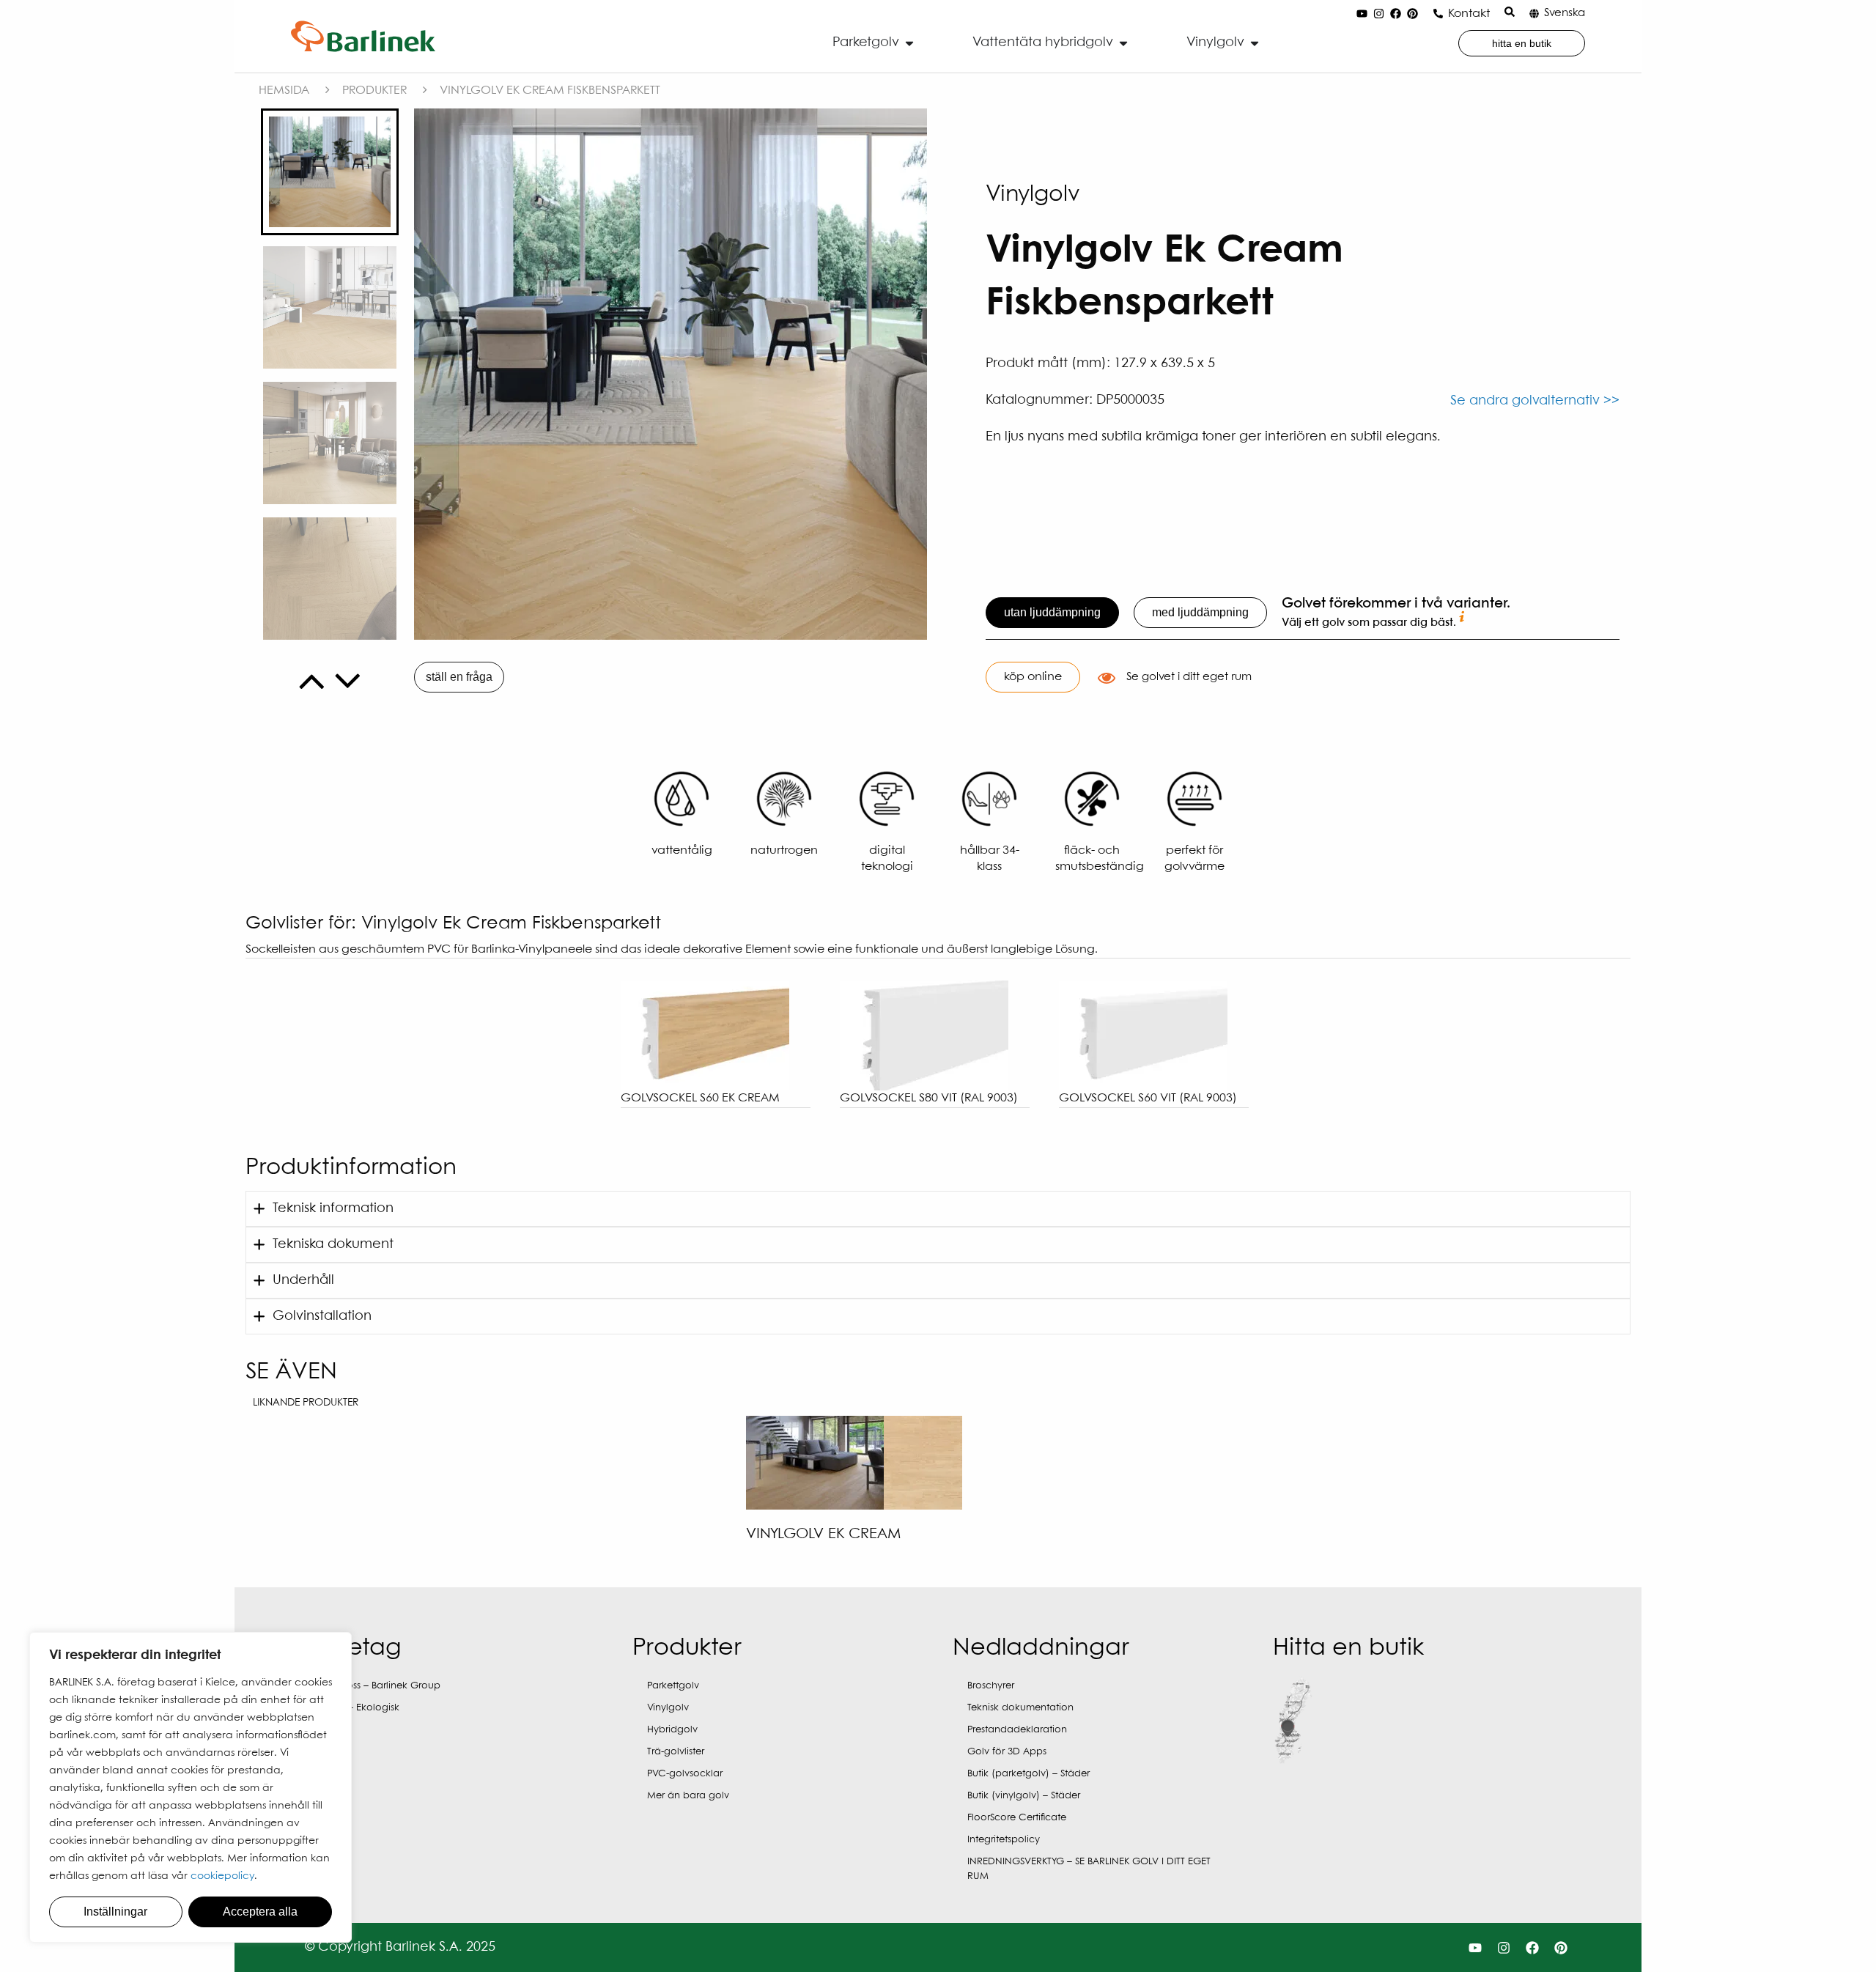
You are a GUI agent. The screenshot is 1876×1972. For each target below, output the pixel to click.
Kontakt (1469, 14)
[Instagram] (1378, 14)
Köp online (1033, 677)
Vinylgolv (668, 1708)
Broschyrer (991, 1686)
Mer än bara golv (688, 1796)
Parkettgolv (673, 1686)
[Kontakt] (1438, 14)
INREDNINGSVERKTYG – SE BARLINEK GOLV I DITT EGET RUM (1089, 1869)
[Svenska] (1534, 14)
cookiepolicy (222, 1876)
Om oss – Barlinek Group (384, 1686)
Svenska (1565, 13)
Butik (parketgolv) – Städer (1029, 1774)
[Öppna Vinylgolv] (1255, 43)
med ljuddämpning (1200, 612)
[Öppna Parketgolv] (909, 43)
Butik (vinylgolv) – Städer (1024, 1796)
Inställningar (115, 1912)
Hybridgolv (672, 1730)
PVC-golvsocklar (685, 1774)
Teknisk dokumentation (1020, 1708)
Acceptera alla (260, 1912)
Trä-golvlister (676, 1752)
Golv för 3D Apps (1007, 1752)
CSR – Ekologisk (363, 1708)
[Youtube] (1362, 14)
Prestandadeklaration (1017, 1730)
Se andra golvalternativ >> (1535, 401)
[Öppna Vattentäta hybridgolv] (1123, 43)
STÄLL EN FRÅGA (459, 677)
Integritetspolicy (1004, 1840)
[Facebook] (1395, 14)
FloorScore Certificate (1017, 1818)
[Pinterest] (1412, 14)
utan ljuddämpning (1052, 612)
